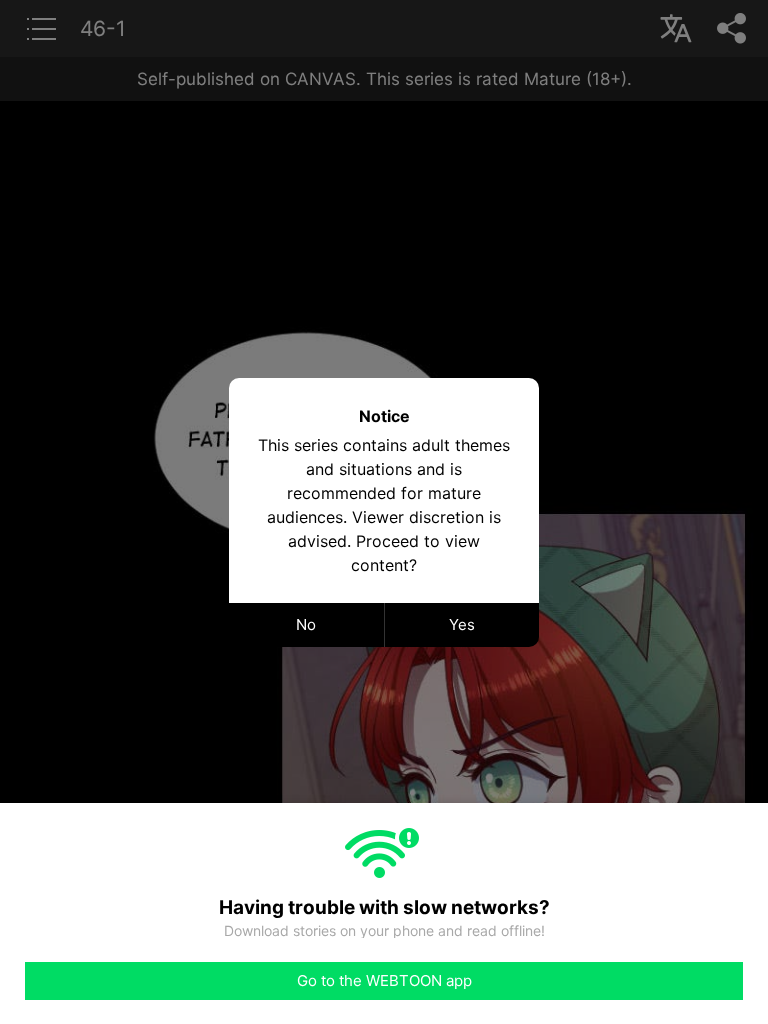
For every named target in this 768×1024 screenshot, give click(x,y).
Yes (462, 624)
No (306, 624)
